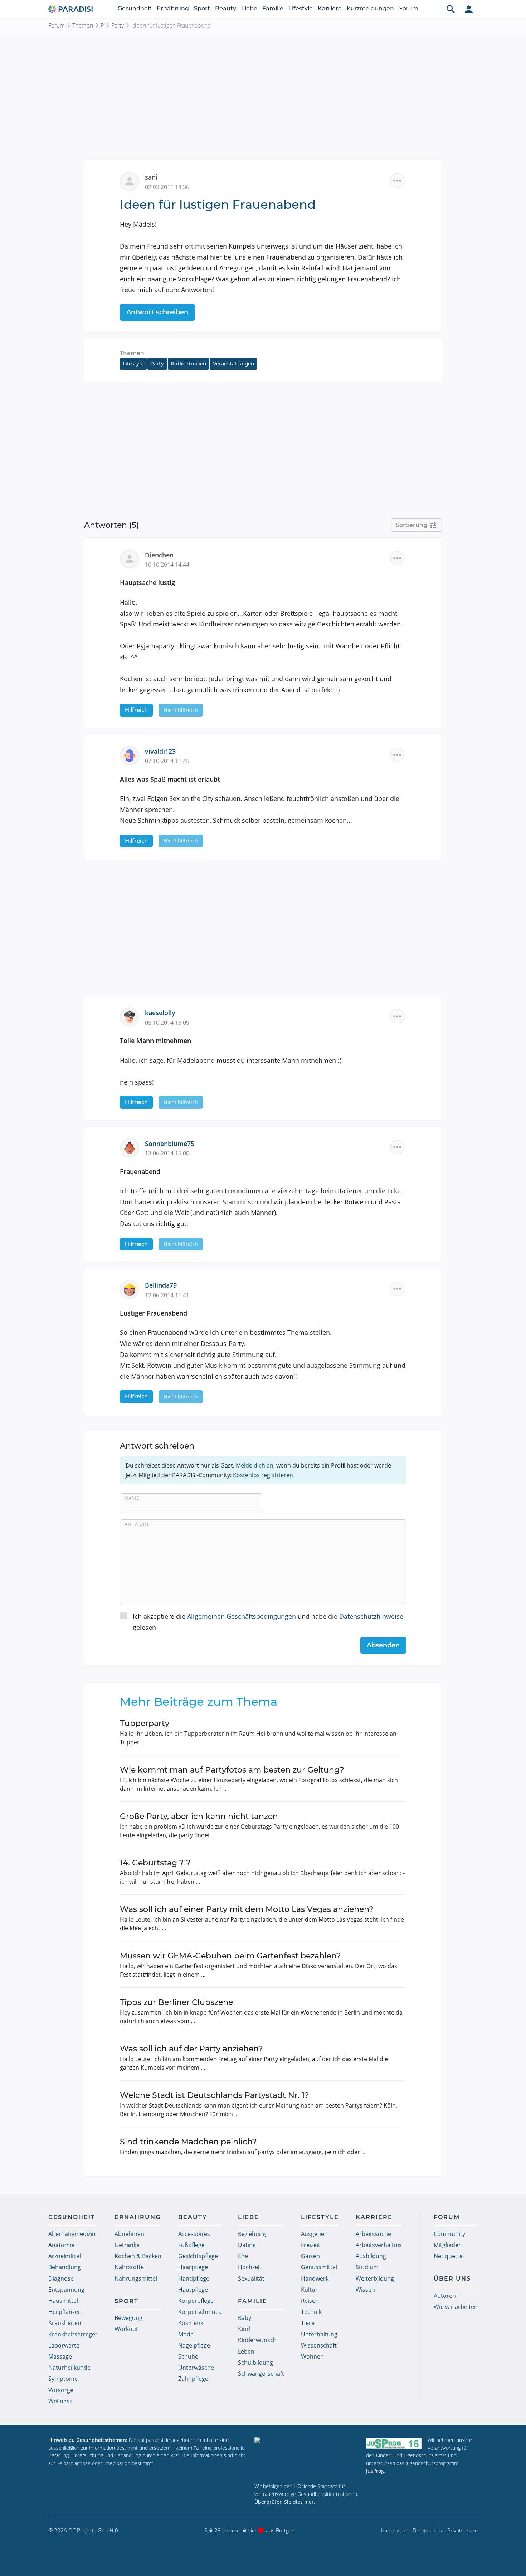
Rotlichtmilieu (188, 364)
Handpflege (194, 2278)
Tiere (308, 2323)
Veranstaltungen (233, 364)
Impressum (395, 2530)
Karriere (330, 8)
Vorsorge (61, 2390)
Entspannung (66, 2290)
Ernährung (173, 8)
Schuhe (188, 2356)
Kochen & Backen (138, 2256)
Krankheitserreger (73, 2334)
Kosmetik (191, 2323)
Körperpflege (196, 2301)
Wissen (365, 2290)
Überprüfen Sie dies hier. (285, 2502)
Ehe (243, 2256)
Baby (245, 2318)
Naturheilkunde (69, 2368)
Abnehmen (129, 2234)
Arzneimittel (65, 2256)
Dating (247, 2245)
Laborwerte (64, 2345)
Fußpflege (191, 2245)
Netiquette (448, 2256)
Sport (202, 8)
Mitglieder (447, 2245)
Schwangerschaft (261, 2374)
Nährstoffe (129, 2267)
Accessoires (194, 2234)
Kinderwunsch (257, 2340)
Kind (244, 2329)
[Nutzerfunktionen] (469, 9)
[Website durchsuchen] (451, 9)
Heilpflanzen (65, 2312)
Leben (246, 2351)
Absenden (383, 1645)
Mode (186, 2334)
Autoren (445, 2296)
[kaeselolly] (132, 1016)
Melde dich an (255, 1465)
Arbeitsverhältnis (379, 2245)
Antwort (137, 1524)
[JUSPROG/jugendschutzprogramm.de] (394, 2443)
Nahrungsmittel (136, 2278)
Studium (367, 2267)
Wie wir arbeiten (456, 2307)
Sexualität (251, 2278)
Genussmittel (319, 2267)
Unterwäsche (196, 2368)
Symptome (63, 2379)
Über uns (452, 2279)
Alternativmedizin (72, 2234)
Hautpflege (193, 2290)
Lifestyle (301, 8)
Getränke (127, 2245)
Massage (60, 2356)
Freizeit (311, 2245)
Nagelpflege (194, 2345)
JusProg (375, 2471)
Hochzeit (250, 2267)
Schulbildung (255, 2363)
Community (449, 2234)
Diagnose (61, 2278)
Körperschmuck (200, 2312)
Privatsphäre (462, 2530)
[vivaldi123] (132, 754)
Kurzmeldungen (370, 8)
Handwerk (315, 2278)
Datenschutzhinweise (371, 1616)
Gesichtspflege (198, 2256)
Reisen (310, 2301)
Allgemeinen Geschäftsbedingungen (242, 1616)
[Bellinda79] (132, 1289)
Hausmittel (63, 2301)
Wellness (60, 2401)
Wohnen (312, 2356)
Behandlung (65, 2267)
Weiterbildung (375, 2278)
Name (132, 1498)
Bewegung (128, 2318)
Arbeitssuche (373, 2234)
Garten (310, 2256)
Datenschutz (428, 2530)
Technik (311, 2312)
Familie (273, 8)
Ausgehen (314, 2234)
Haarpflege (193, 2267)
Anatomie (61, 2245)
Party (118, 25)
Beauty (226, 8)
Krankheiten (65, 2323)
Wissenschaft (319, 2345)
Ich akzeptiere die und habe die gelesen (268, 1622)
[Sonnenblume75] (132, 1147)
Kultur (309, 2290)
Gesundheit (135, 8)
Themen (83, 25)
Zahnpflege (193, 2379)
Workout (126, 2329)
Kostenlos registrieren (263, 1475)
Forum (409, 8)
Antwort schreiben (157, 312)
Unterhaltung (319, 2334)
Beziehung (252, 2234)
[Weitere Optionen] (397, 181)
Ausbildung (371, 2256)
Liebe (249, 8)
